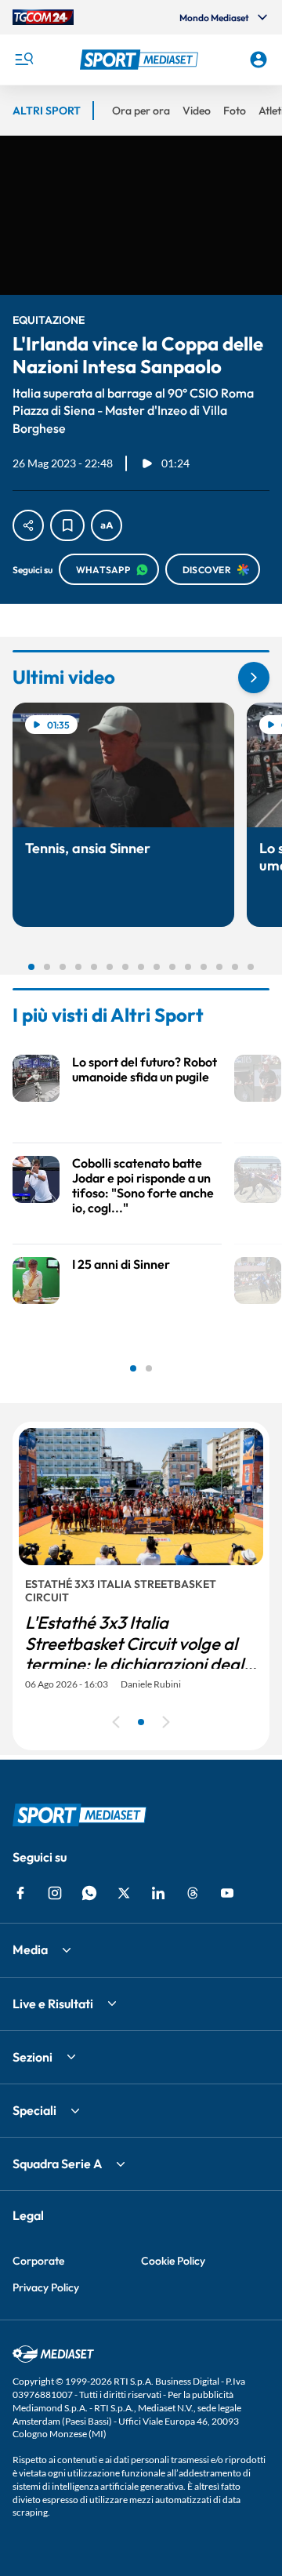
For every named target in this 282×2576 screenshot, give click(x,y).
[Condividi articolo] (28, 525)
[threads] (193, 1893)
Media (30, 1949)
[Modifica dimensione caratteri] (107, 525)
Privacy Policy (46, 2287)
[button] (141, 60)
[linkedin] (158, 1893)
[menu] (23, 60)
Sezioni (33, 2057)
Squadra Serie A (57, 2164)
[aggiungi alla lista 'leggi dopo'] (67, 525)
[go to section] (254, 678)
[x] (124, 1893)
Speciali (34, 2110)
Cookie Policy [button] (173, 2261)
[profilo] (258, 60)
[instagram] (55, 1893)
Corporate (38, 2261)
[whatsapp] (89, 1893)
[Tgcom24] (43, 17)
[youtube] (227, 1893)
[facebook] (20, 1893)
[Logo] (141, 60)
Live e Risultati (53, 2004)
